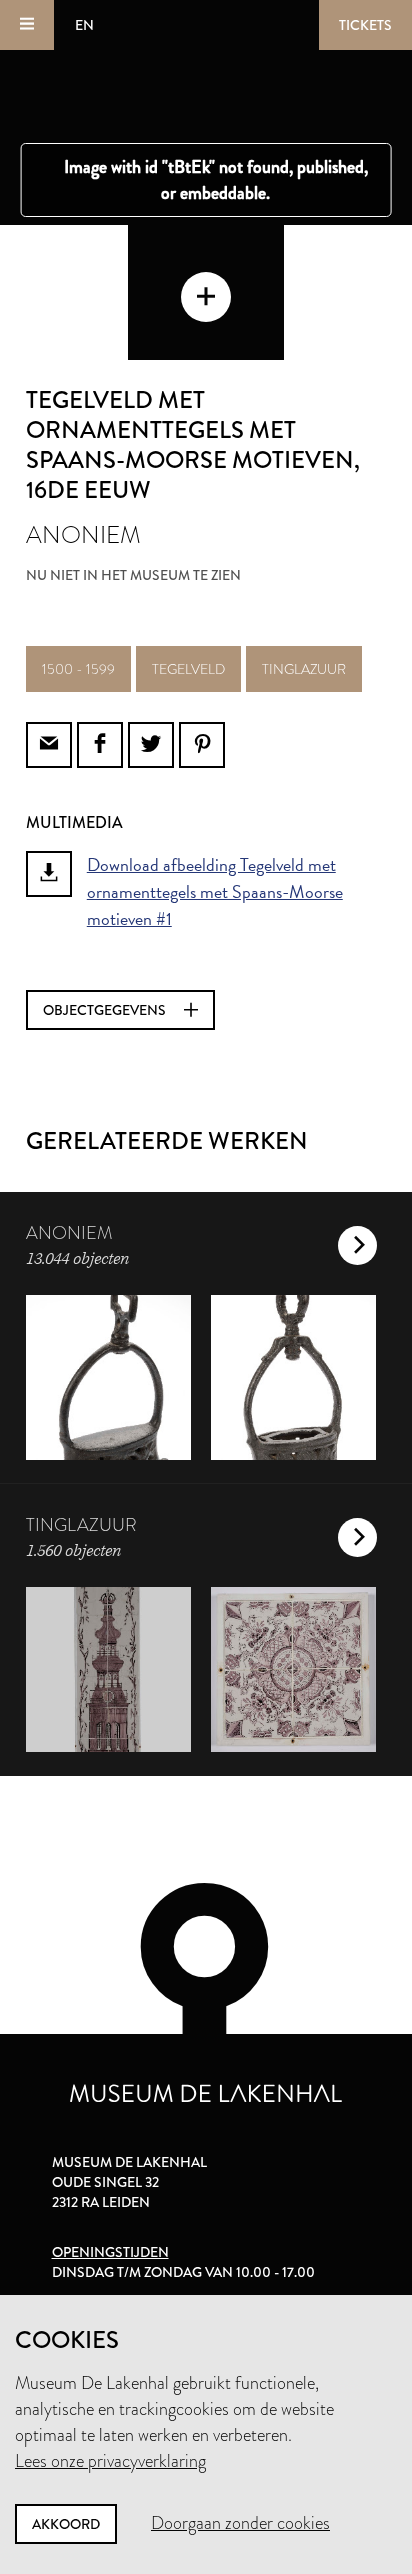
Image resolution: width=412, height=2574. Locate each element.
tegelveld (188, 669)
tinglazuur (304, 669)
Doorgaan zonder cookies (240, 2523)
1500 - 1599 (78, 669)
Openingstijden (110, 2252)
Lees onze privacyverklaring (110, 2461)
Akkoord (66, 2524)
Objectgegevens (106, 1010)
